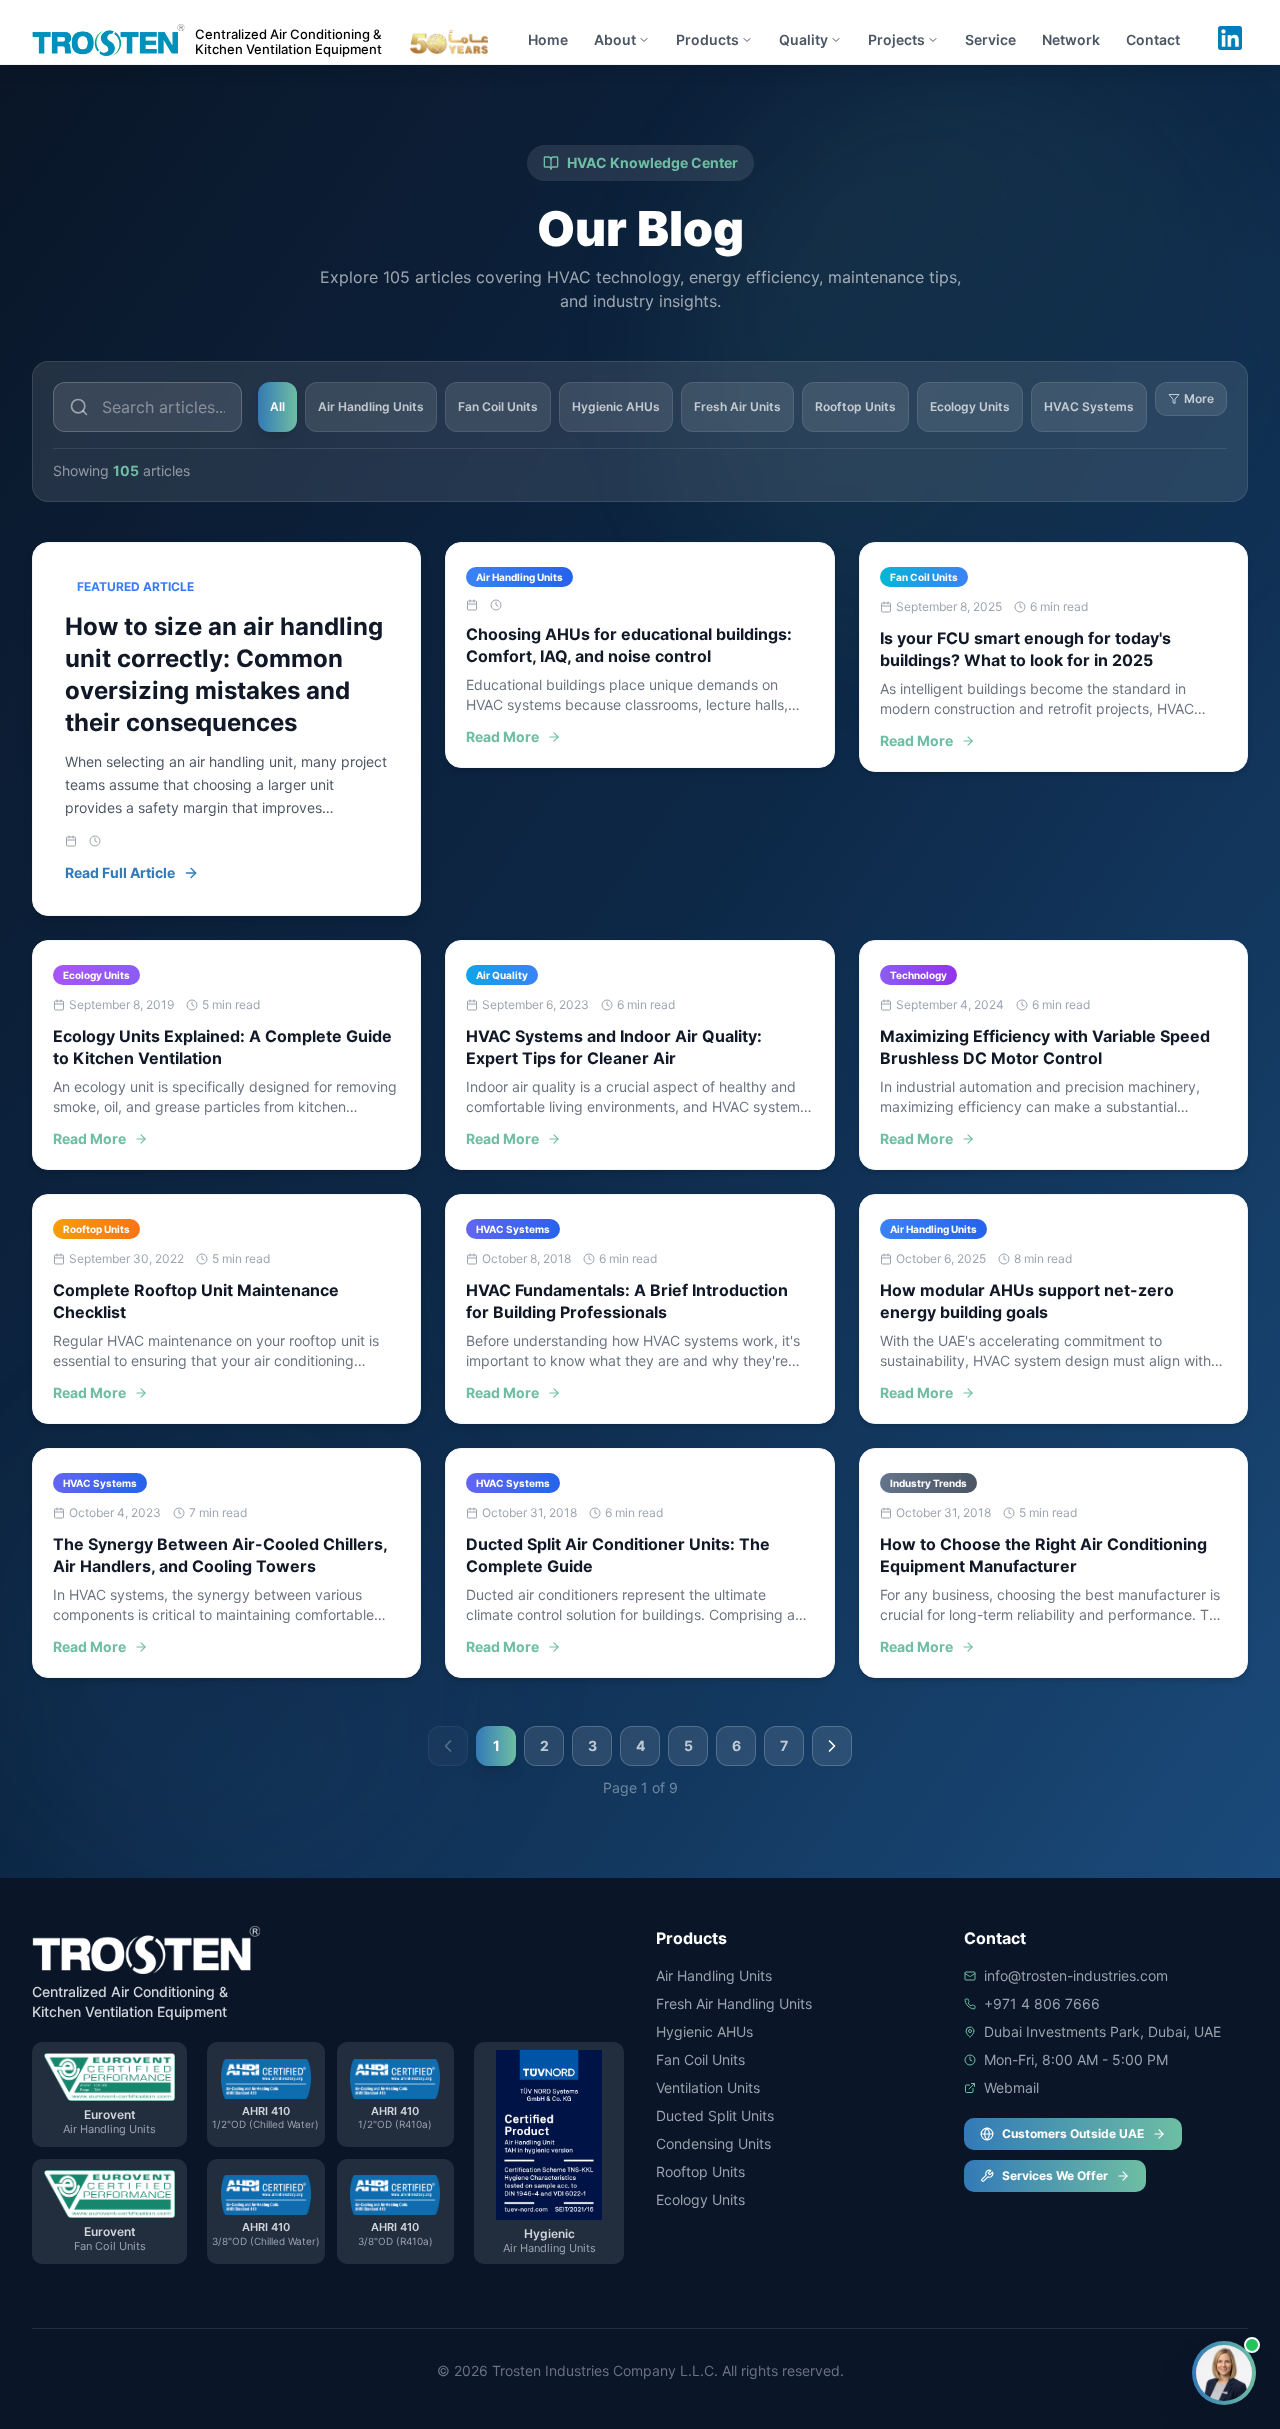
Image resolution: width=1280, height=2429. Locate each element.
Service (990, 39)
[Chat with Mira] (1224, 2373)
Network (1071, 39)
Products (707, 39)
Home (548, 39)
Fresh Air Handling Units (734, 2003)
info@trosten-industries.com (1076, 1975)
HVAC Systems (1089, 406)
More (1199, 398)
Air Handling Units (371, 406)
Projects (896, 39)
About (615, 39)
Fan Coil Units (498, 406)
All (277, 406)
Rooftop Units (855, 406)
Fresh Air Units (737, 406)
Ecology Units (970, 406)
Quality (803, 39)
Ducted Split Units (715, 2115)
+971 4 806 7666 (1042, 2003)
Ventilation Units (708, 2087)
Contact (1153, 39)
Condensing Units (713, 2143)
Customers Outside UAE (1073, 2133)
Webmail (1011, 2087)
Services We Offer (1055, 2175)
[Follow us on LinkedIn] (1230, 38)
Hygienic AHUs (616, 406)
